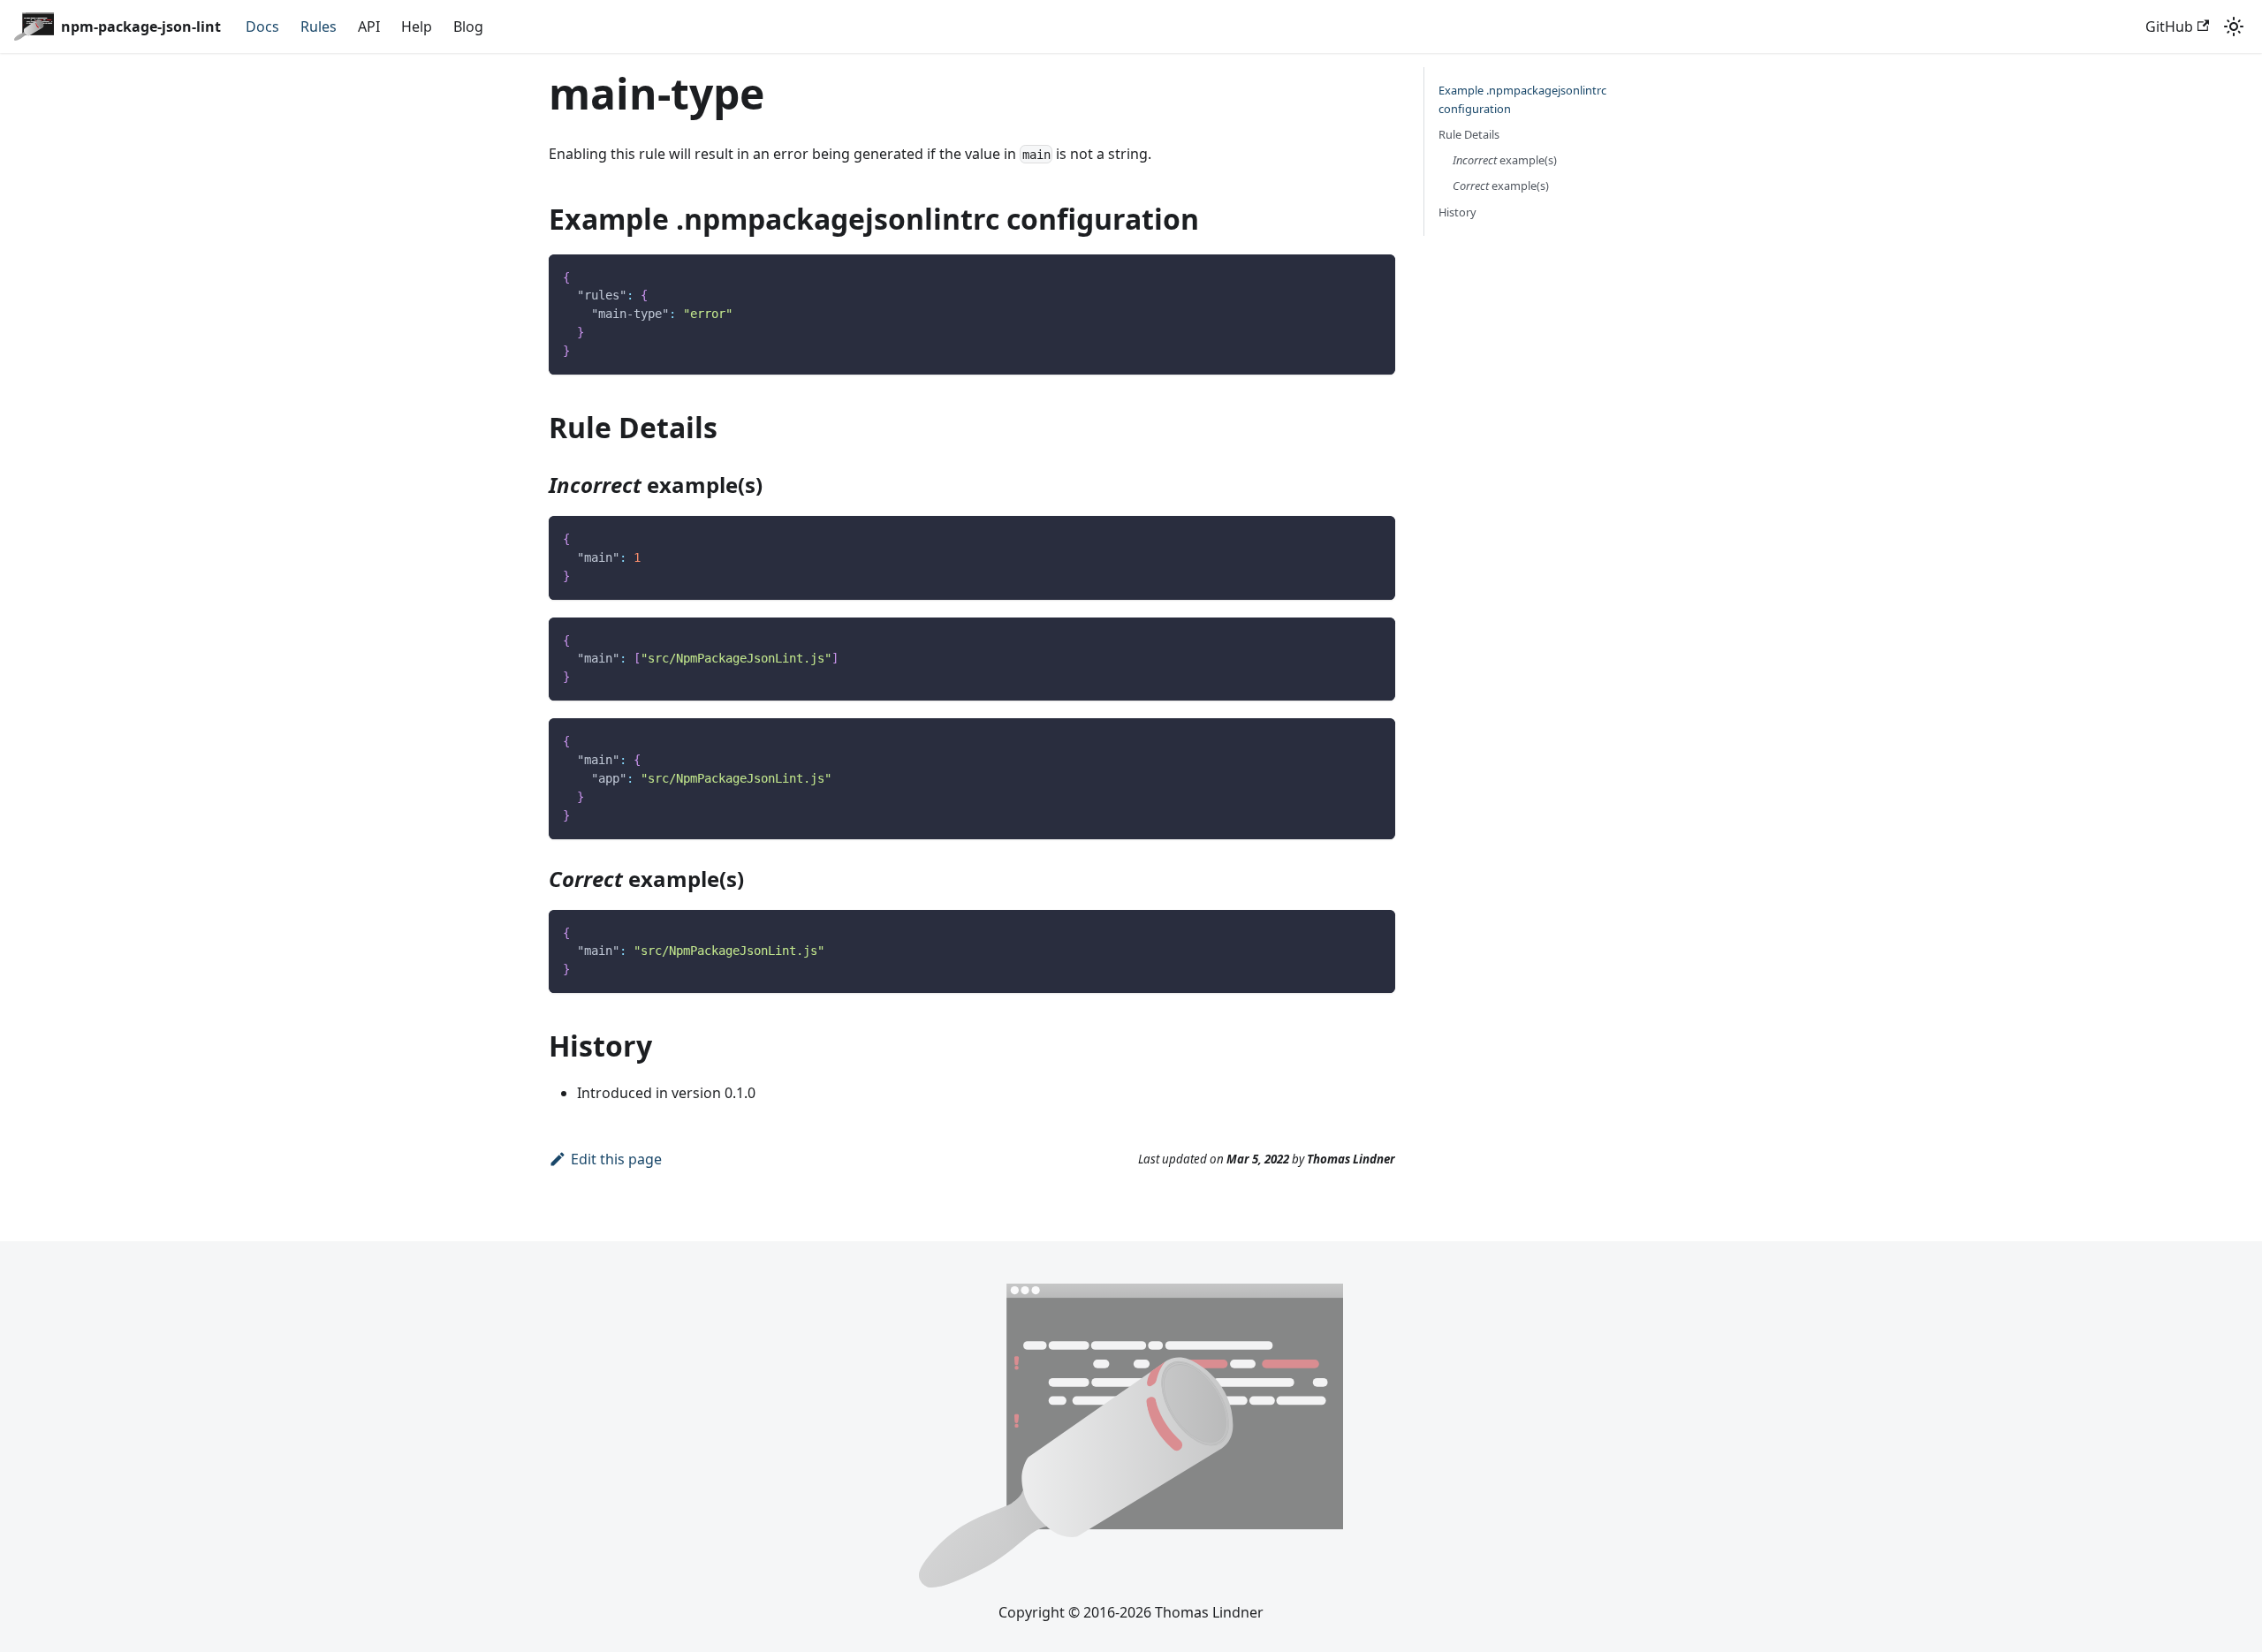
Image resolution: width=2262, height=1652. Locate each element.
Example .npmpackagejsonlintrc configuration (1522, 99)
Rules (319, 27)
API (369, 27)
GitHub (2169, 27)
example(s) (1505, 160)
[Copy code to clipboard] (1374, 276)
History (1457, 212)
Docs (262, 27)
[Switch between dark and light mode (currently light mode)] (2234, 27)
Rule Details (1469, 134)
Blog (468, 27)
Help (417, 27)
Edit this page (616, 1159)
